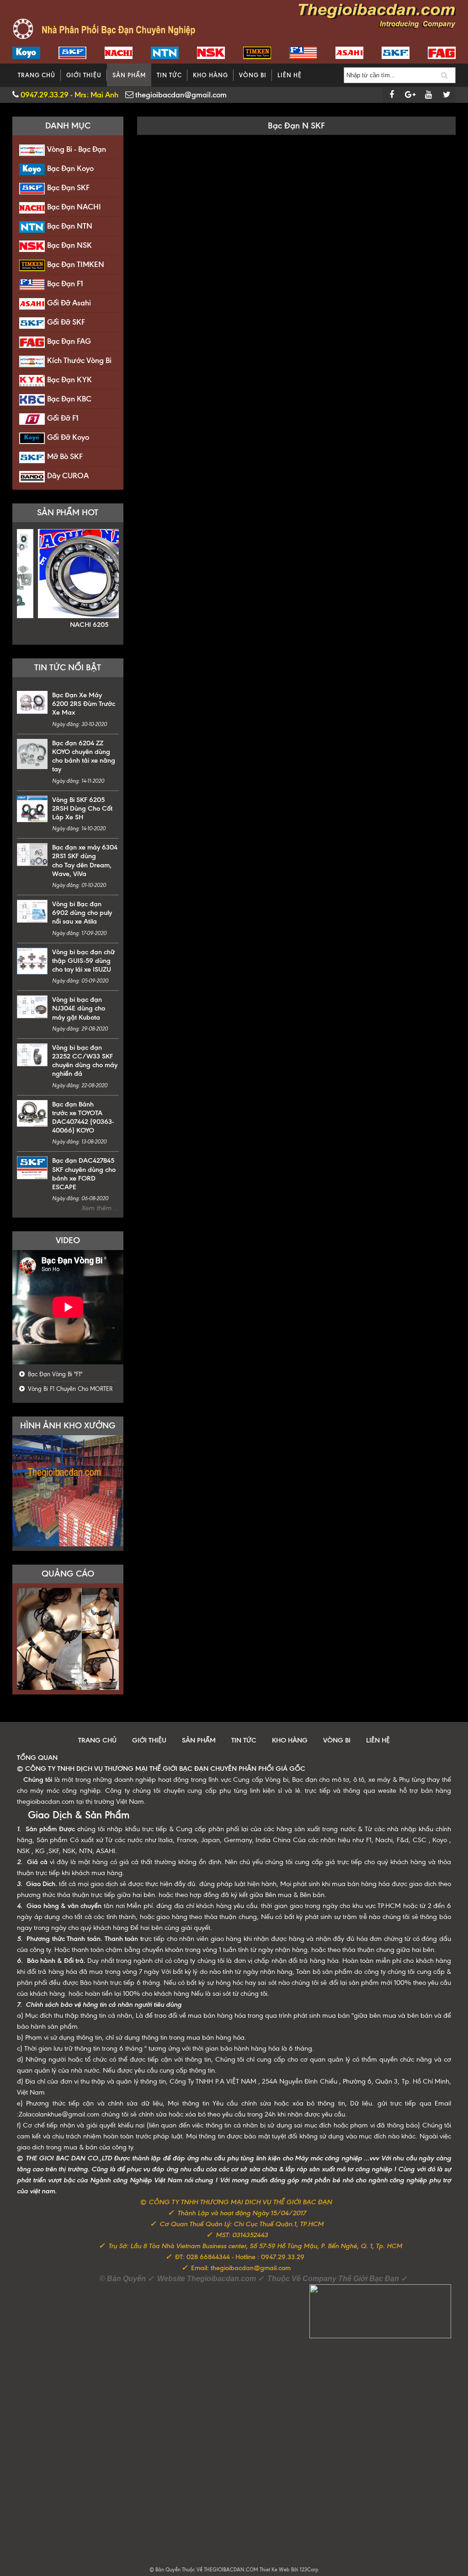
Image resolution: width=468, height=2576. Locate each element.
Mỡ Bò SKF (65, 456)
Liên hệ (290, 75)
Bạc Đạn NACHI (74, 207)
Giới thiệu (84, 75)
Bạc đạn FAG (69, 341)
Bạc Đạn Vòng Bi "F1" (54, 1374)
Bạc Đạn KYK (69, 379)
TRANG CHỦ (97, 1740)
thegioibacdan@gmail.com (180, 95)
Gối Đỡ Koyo (68, 437)
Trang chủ (37, 75)
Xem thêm (97, 1208)
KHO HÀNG (290, 1740)
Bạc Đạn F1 (65, 283)
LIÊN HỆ (378, 1740)
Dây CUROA (68, 476)
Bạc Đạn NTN (70, 226)
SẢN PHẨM (199, 1740)
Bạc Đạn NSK (69, 245)
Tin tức (169, 75)
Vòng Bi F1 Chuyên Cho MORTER (69, 1389)
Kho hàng (210, 75)
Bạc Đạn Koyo (70, 168)
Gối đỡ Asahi (69, 303)
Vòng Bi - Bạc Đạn (77, 149)
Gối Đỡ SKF (66, 322)
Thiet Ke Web (275, 2570)
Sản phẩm (129, 75)
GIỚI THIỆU (149, 1740)
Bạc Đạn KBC (69, 399)
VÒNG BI (337, 1740)
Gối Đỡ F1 (63, 418)
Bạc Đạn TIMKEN (76, 264)
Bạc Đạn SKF (68, 187)
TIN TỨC (244, 1740)
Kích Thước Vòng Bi (79, 360)
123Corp (309, 2570)
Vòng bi (253, 75)
